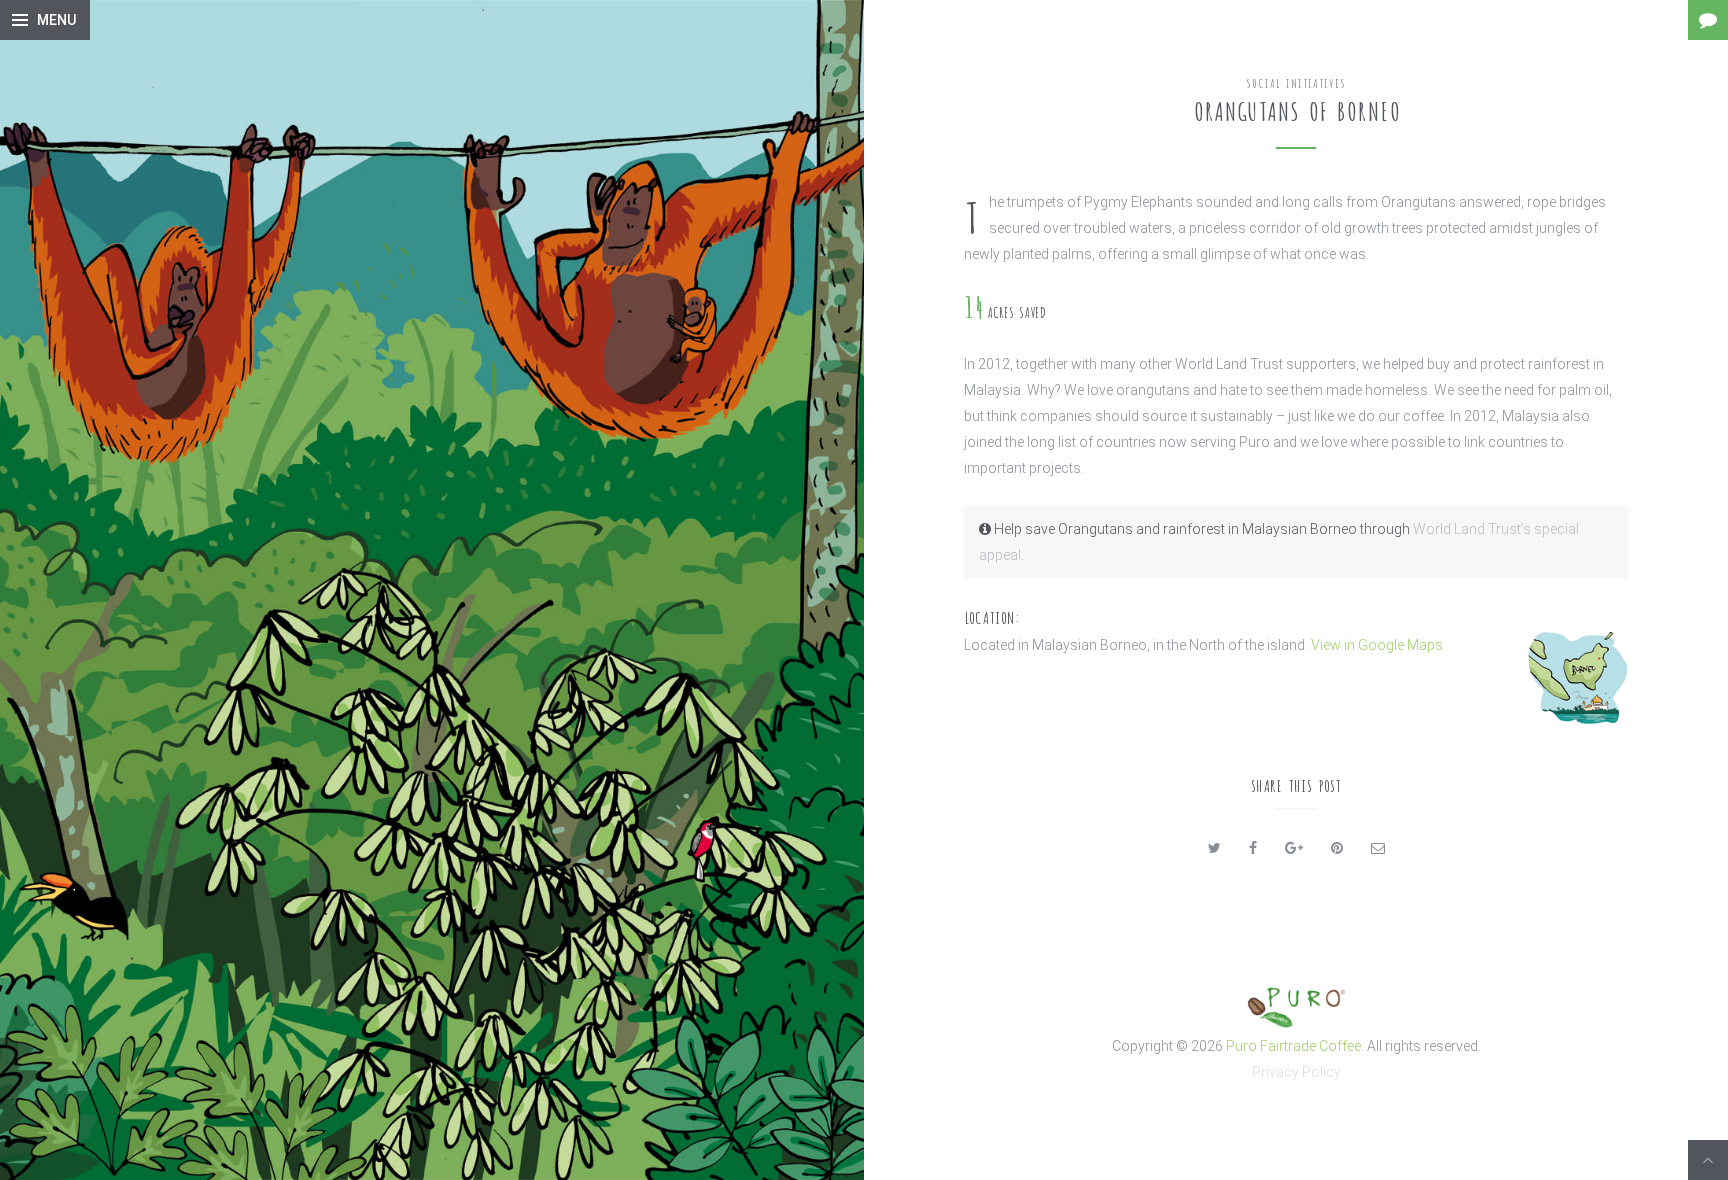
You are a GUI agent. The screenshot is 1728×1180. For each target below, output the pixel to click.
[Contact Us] (1708, 20)
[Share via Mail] (1378, 848)
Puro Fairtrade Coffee (1293, 1046)
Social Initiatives (1296, 82)
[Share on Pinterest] (1337, 848)
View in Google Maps (1377, 645)
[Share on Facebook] (1253, 848)
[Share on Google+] (1294, 848)
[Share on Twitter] (1214, 848)
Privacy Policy (1296, 1072)
